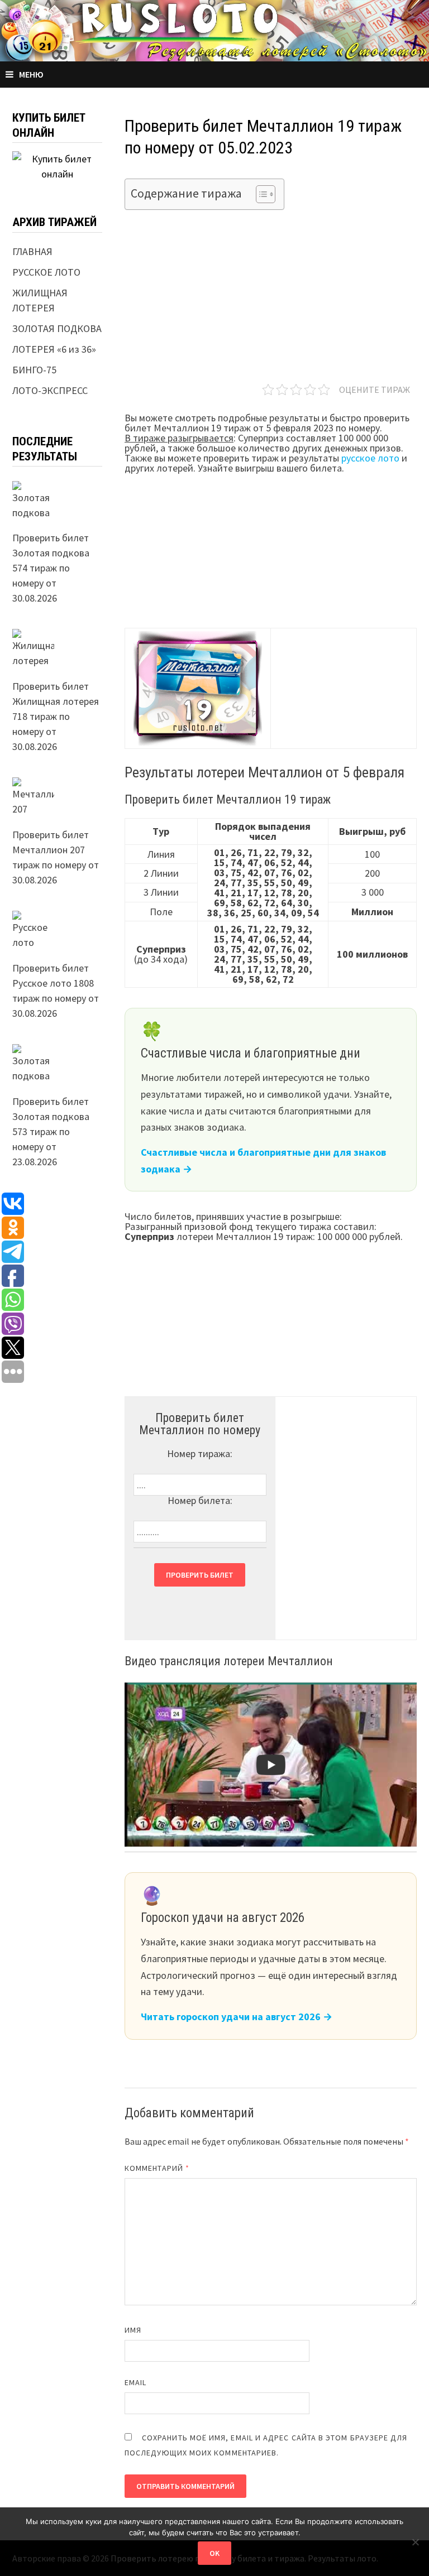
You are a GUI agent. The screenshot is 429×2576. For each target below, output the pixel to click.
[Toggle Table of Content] (260, 194)
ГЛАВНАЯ (32, 251)
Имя (133, 2330)
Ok (214, 2553)
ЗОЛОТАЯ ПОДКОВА (57, 328)
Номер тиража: (200, 1453)
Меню (31, 74)
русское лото (370, 458)
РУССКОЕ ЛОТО (46, 272)
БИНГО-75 (34, 370)
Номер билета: (200, 1500)
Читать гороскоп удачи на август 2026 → (237, 2017)
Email (135, 2382)
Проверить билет (200, 1575)
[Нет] (415, 2542)
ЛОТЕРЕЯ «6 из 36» (54, 349)
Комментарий (157, 2168)
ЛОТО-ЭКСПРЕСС (50, 390)
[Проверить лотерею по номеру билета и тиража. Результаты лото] (214, 29)
